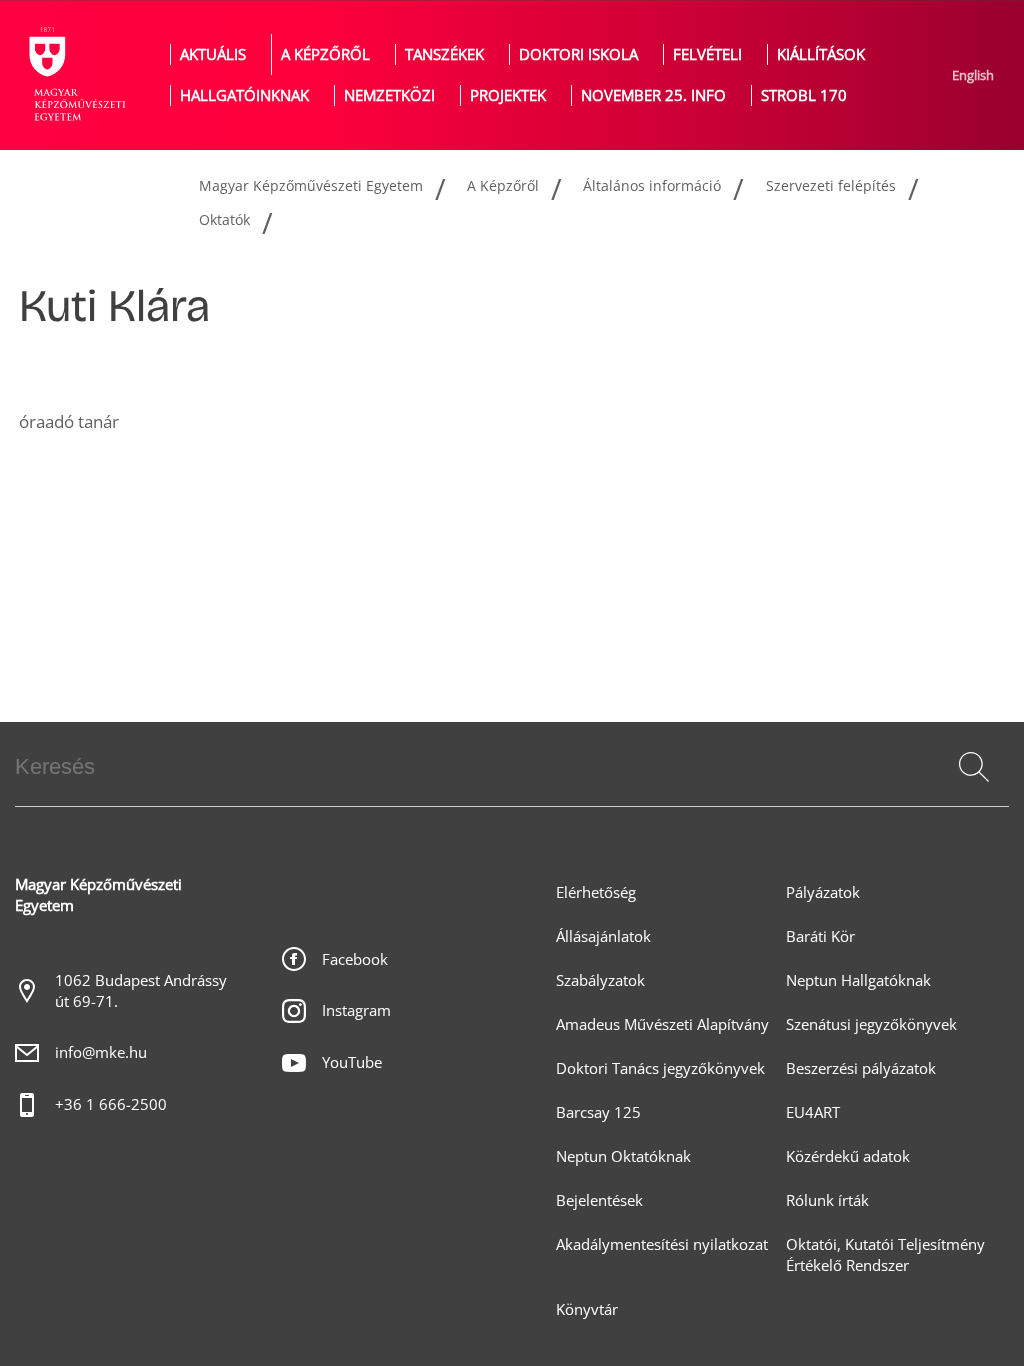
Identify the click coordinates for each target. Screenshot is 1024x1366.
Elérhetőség (596, 892)
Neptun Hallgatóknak (858, 980)
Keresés (972, 791)
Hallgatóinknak (244, 95)
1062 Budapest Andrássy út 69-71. (141, 991)
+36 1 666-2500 (111, 1104)
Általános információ (652, 185)
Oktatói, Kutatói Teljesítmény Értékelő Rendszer (885, 1255)
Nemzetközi (389, 95)
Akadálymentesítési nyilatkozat (662, 1244)
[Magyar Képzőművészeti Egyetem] (75, 75)
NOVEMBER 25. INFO (653, 95)
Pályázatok (823, 892)
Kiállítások (821, 54)
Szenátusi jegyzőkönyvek (871, 1024)
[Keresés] (974, 767)
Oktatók (224, 219)
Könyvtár (587, 1309)
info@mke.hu (101, 1052)
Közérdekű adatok (848, 1156)
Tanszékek (444, 54)
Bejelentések (599, 1200)
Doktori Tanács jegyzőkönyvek (660, 1068)
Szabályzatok (600, 980)
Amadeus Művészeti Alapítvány (662, 1024)
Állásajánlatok (603, 936)
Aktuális (213, 54)
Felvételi (707, 54)
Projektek (508, 95)
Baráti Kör (820, 936)
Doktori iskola (578, 54)
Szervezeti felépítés (831, 185)
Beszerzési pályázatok (861, 1068)
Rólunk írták (827, 1200)
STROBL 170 (804, 95)
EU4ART (813, 1112)
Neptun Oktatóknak (623, 1156)
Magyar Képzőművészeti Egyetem (311, 185)
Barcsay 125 (598, 1112)
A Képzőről (325, 54)
